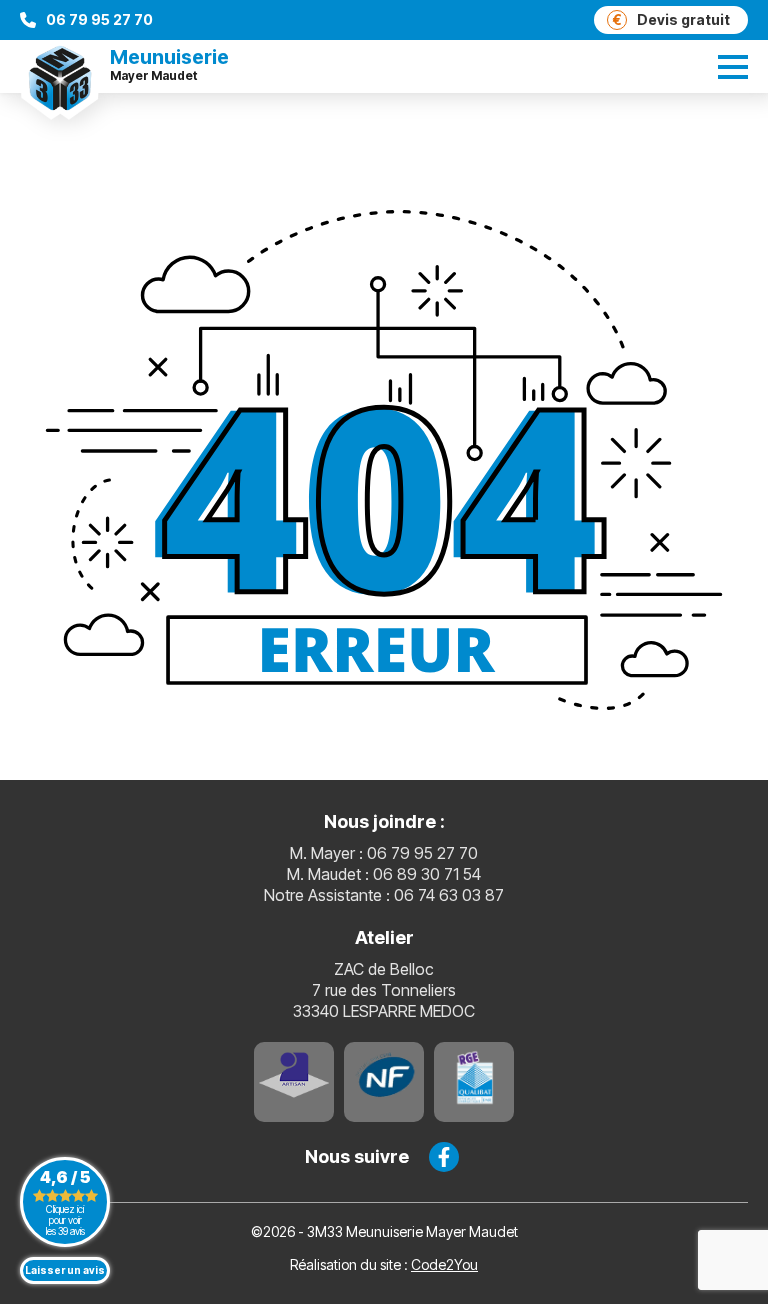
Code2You (444, 1264)
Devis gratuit (672, 19)
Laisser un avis (65, 1270)
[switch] (733, 67)
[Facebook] (444, 1157)
